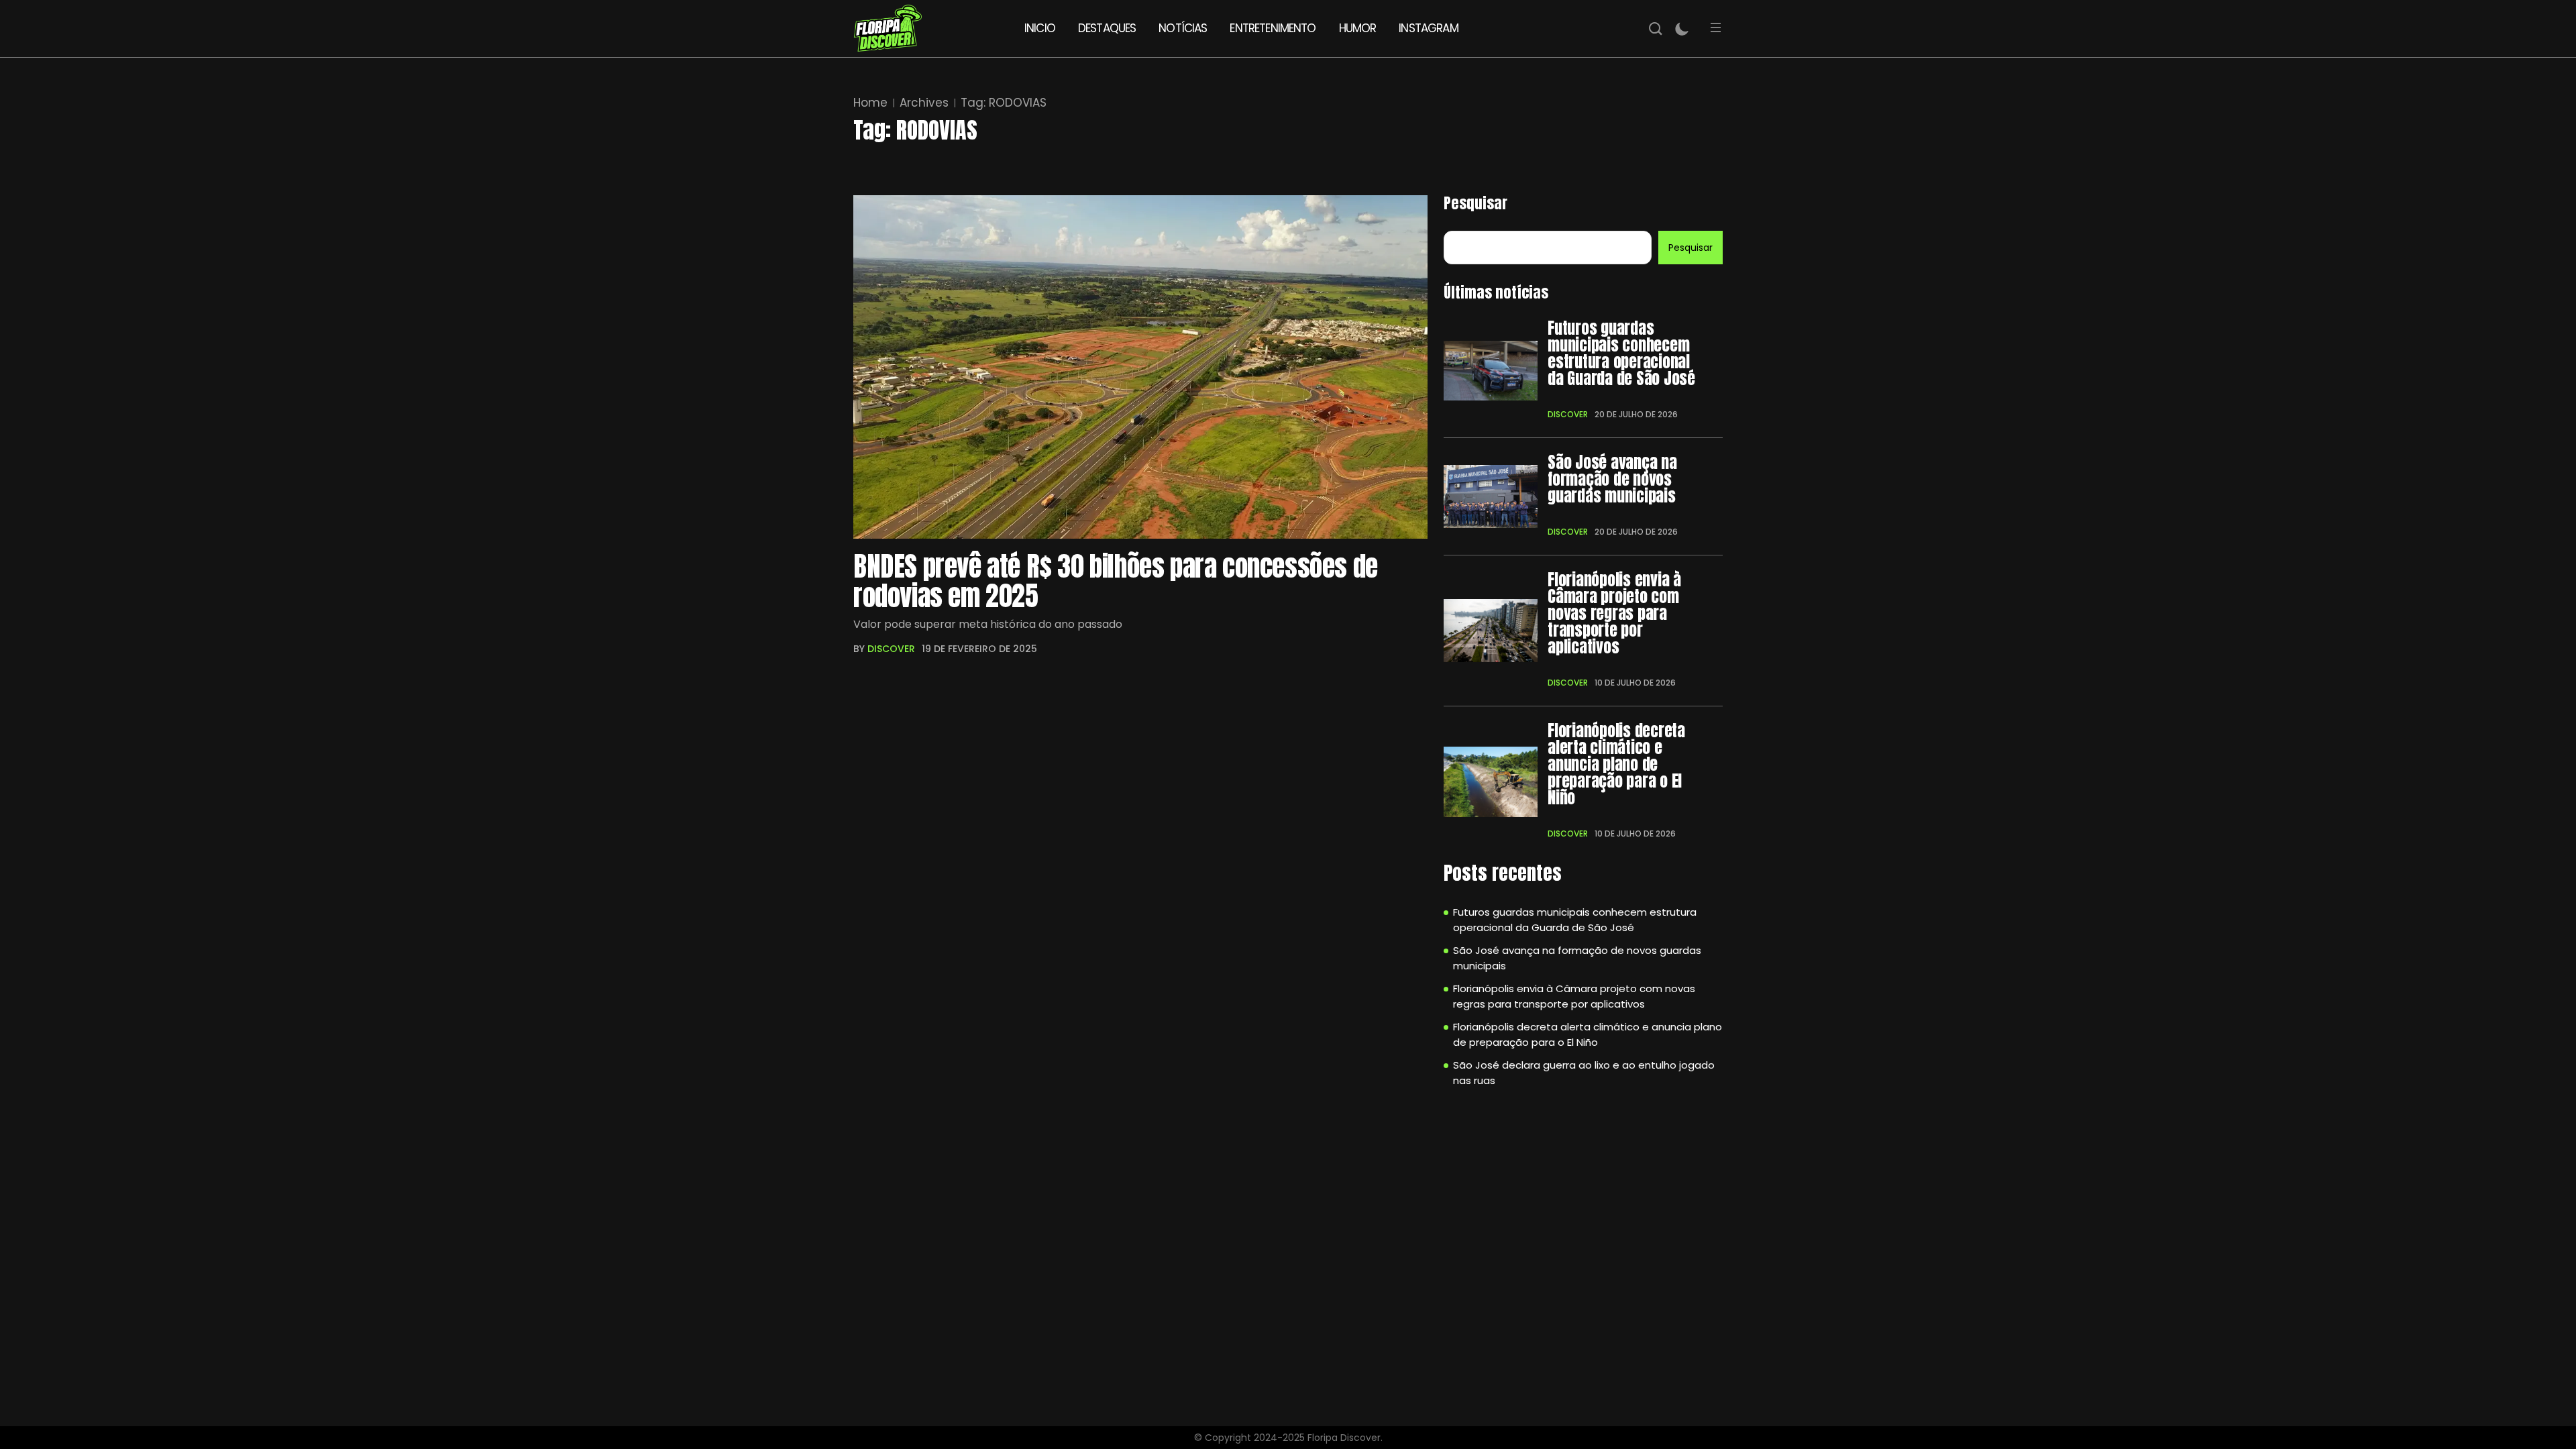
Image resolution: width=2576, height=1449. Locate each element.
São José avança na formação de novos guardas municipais (1612, 479)
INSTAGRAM (1428, 28)
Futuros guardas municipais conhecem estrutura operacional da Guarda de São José (1621, 354)
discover (891, 649)
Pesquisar (1475, 203)
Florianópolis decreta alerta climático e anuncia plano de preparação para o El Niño (1616, 764)
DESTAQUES (1107, 28)
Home (870, 103)
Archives (924, 103)
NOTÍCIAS (1183, 28)
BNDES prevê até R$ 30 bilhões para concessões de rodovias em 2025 (1116, 581)
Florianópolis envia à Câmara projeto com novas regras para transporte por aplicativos (1614, 613)
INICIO (1040, 28)
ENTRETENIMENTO (1273, 28)
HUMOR (1358, 28)
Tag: (1004, 103)
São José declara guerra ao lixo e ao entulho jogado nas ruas (1584, 1073)
